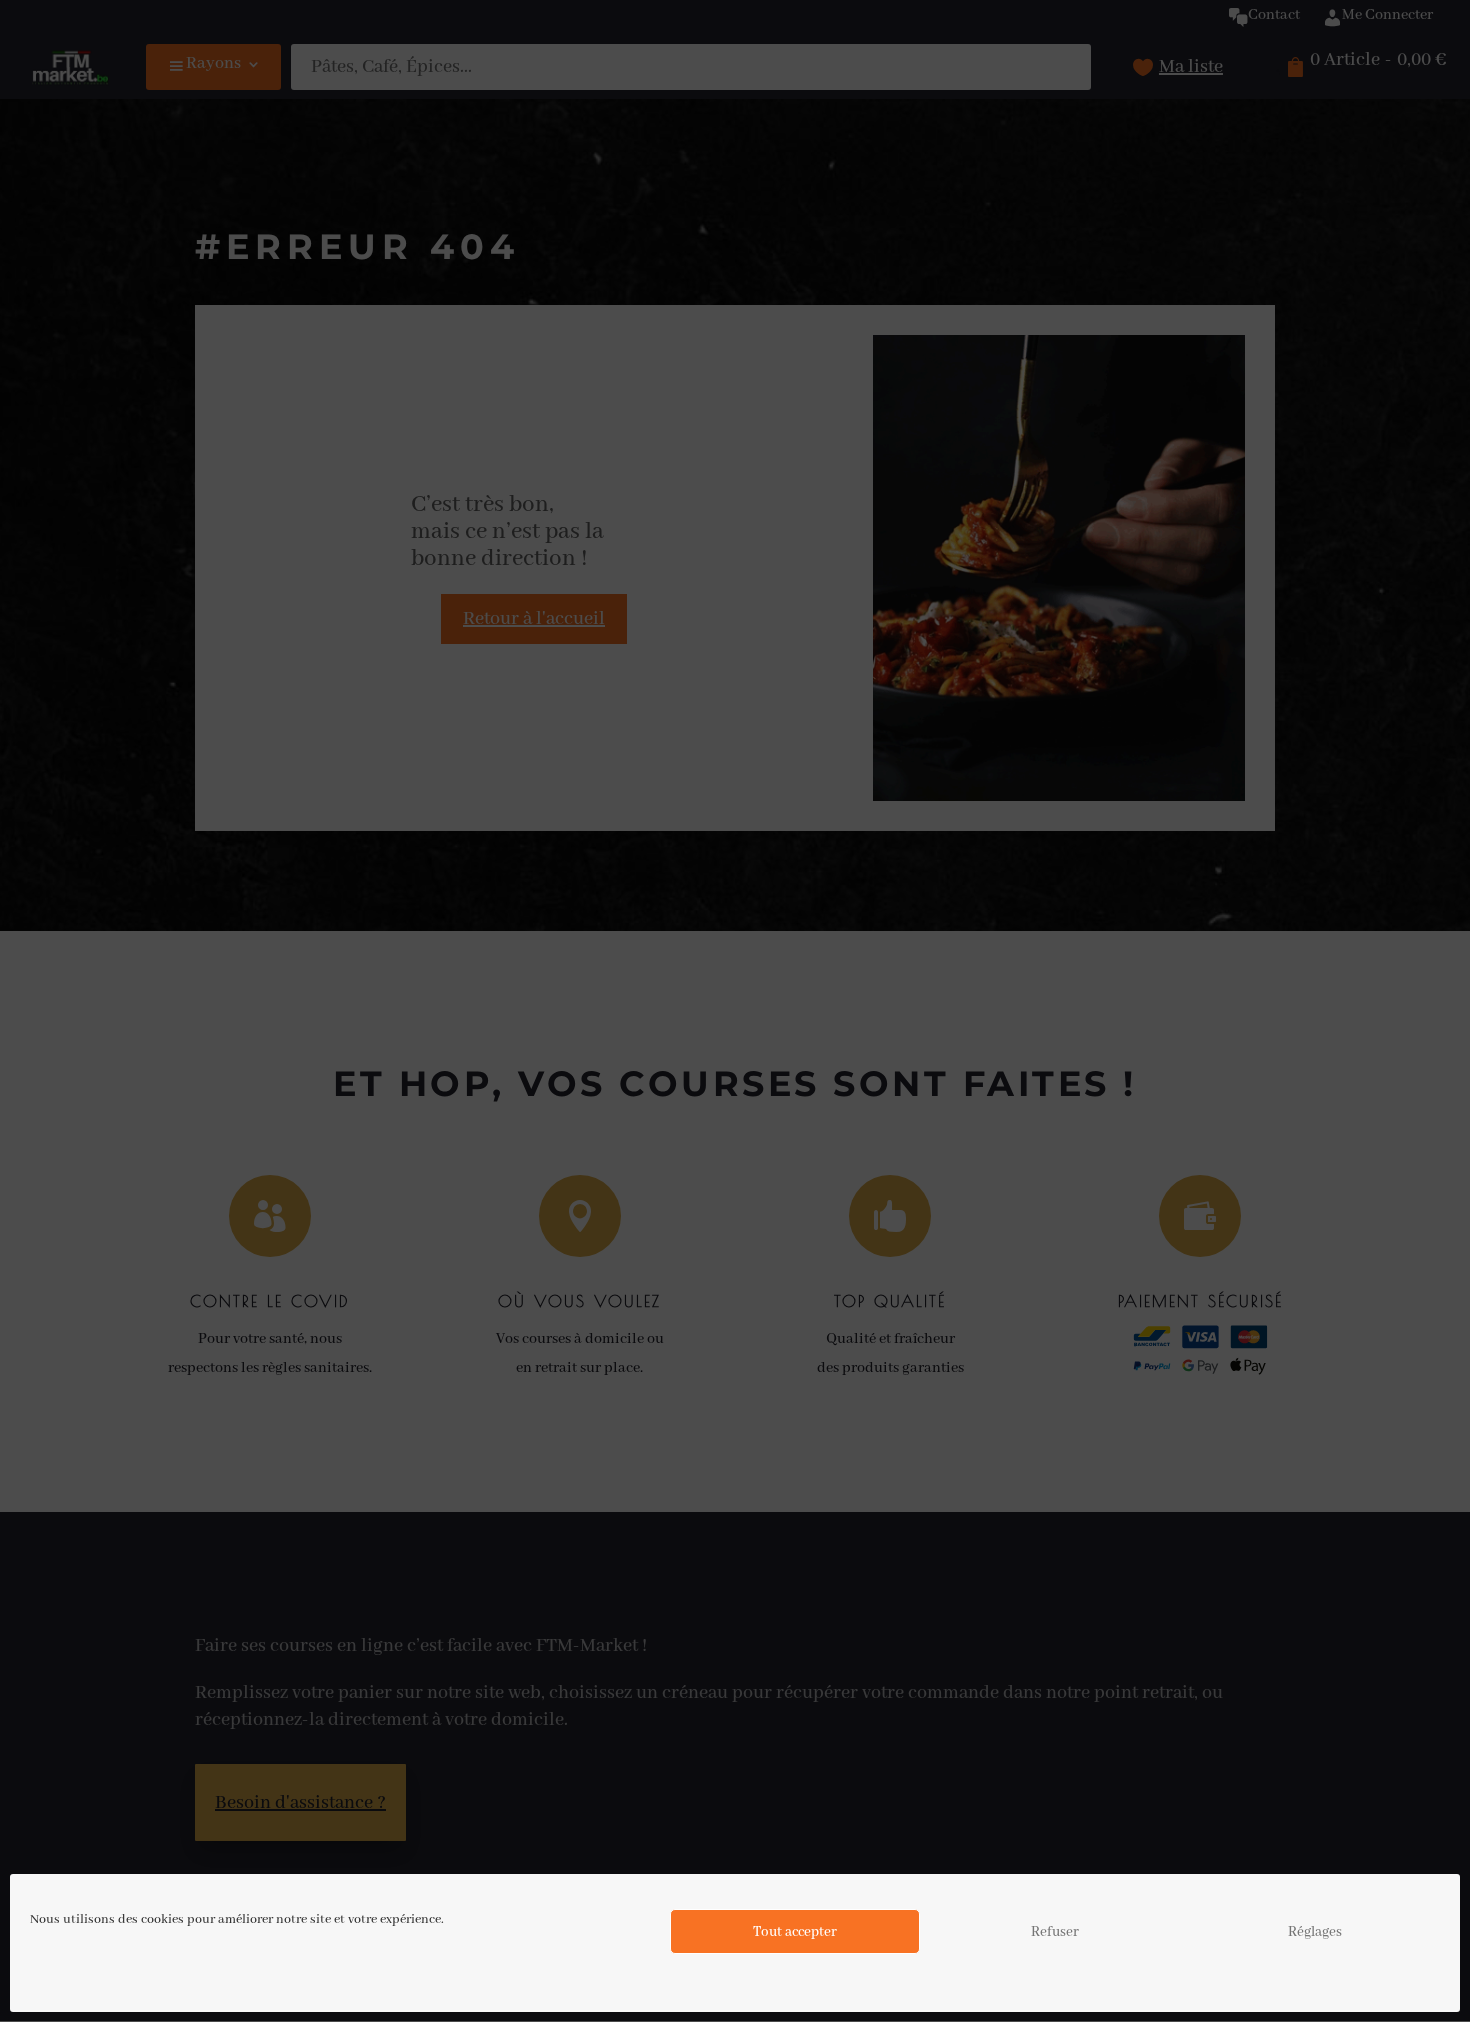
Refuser (1055, 1932)
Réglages (1315, 1932)
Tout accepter (795, 1932)
